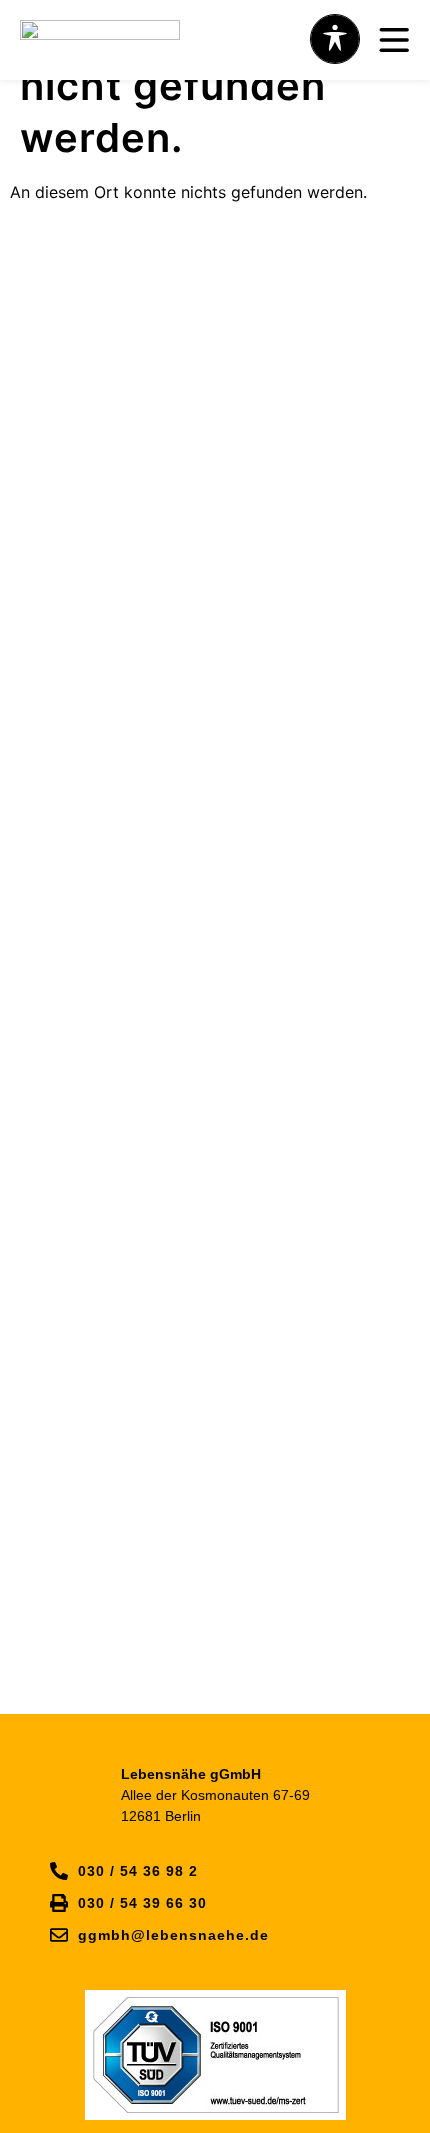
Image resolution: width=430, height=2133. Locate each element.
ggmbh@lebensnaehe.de (173, 1935)
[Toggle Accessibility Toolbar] (335, 39)
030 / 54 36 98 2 (138, 1871)
